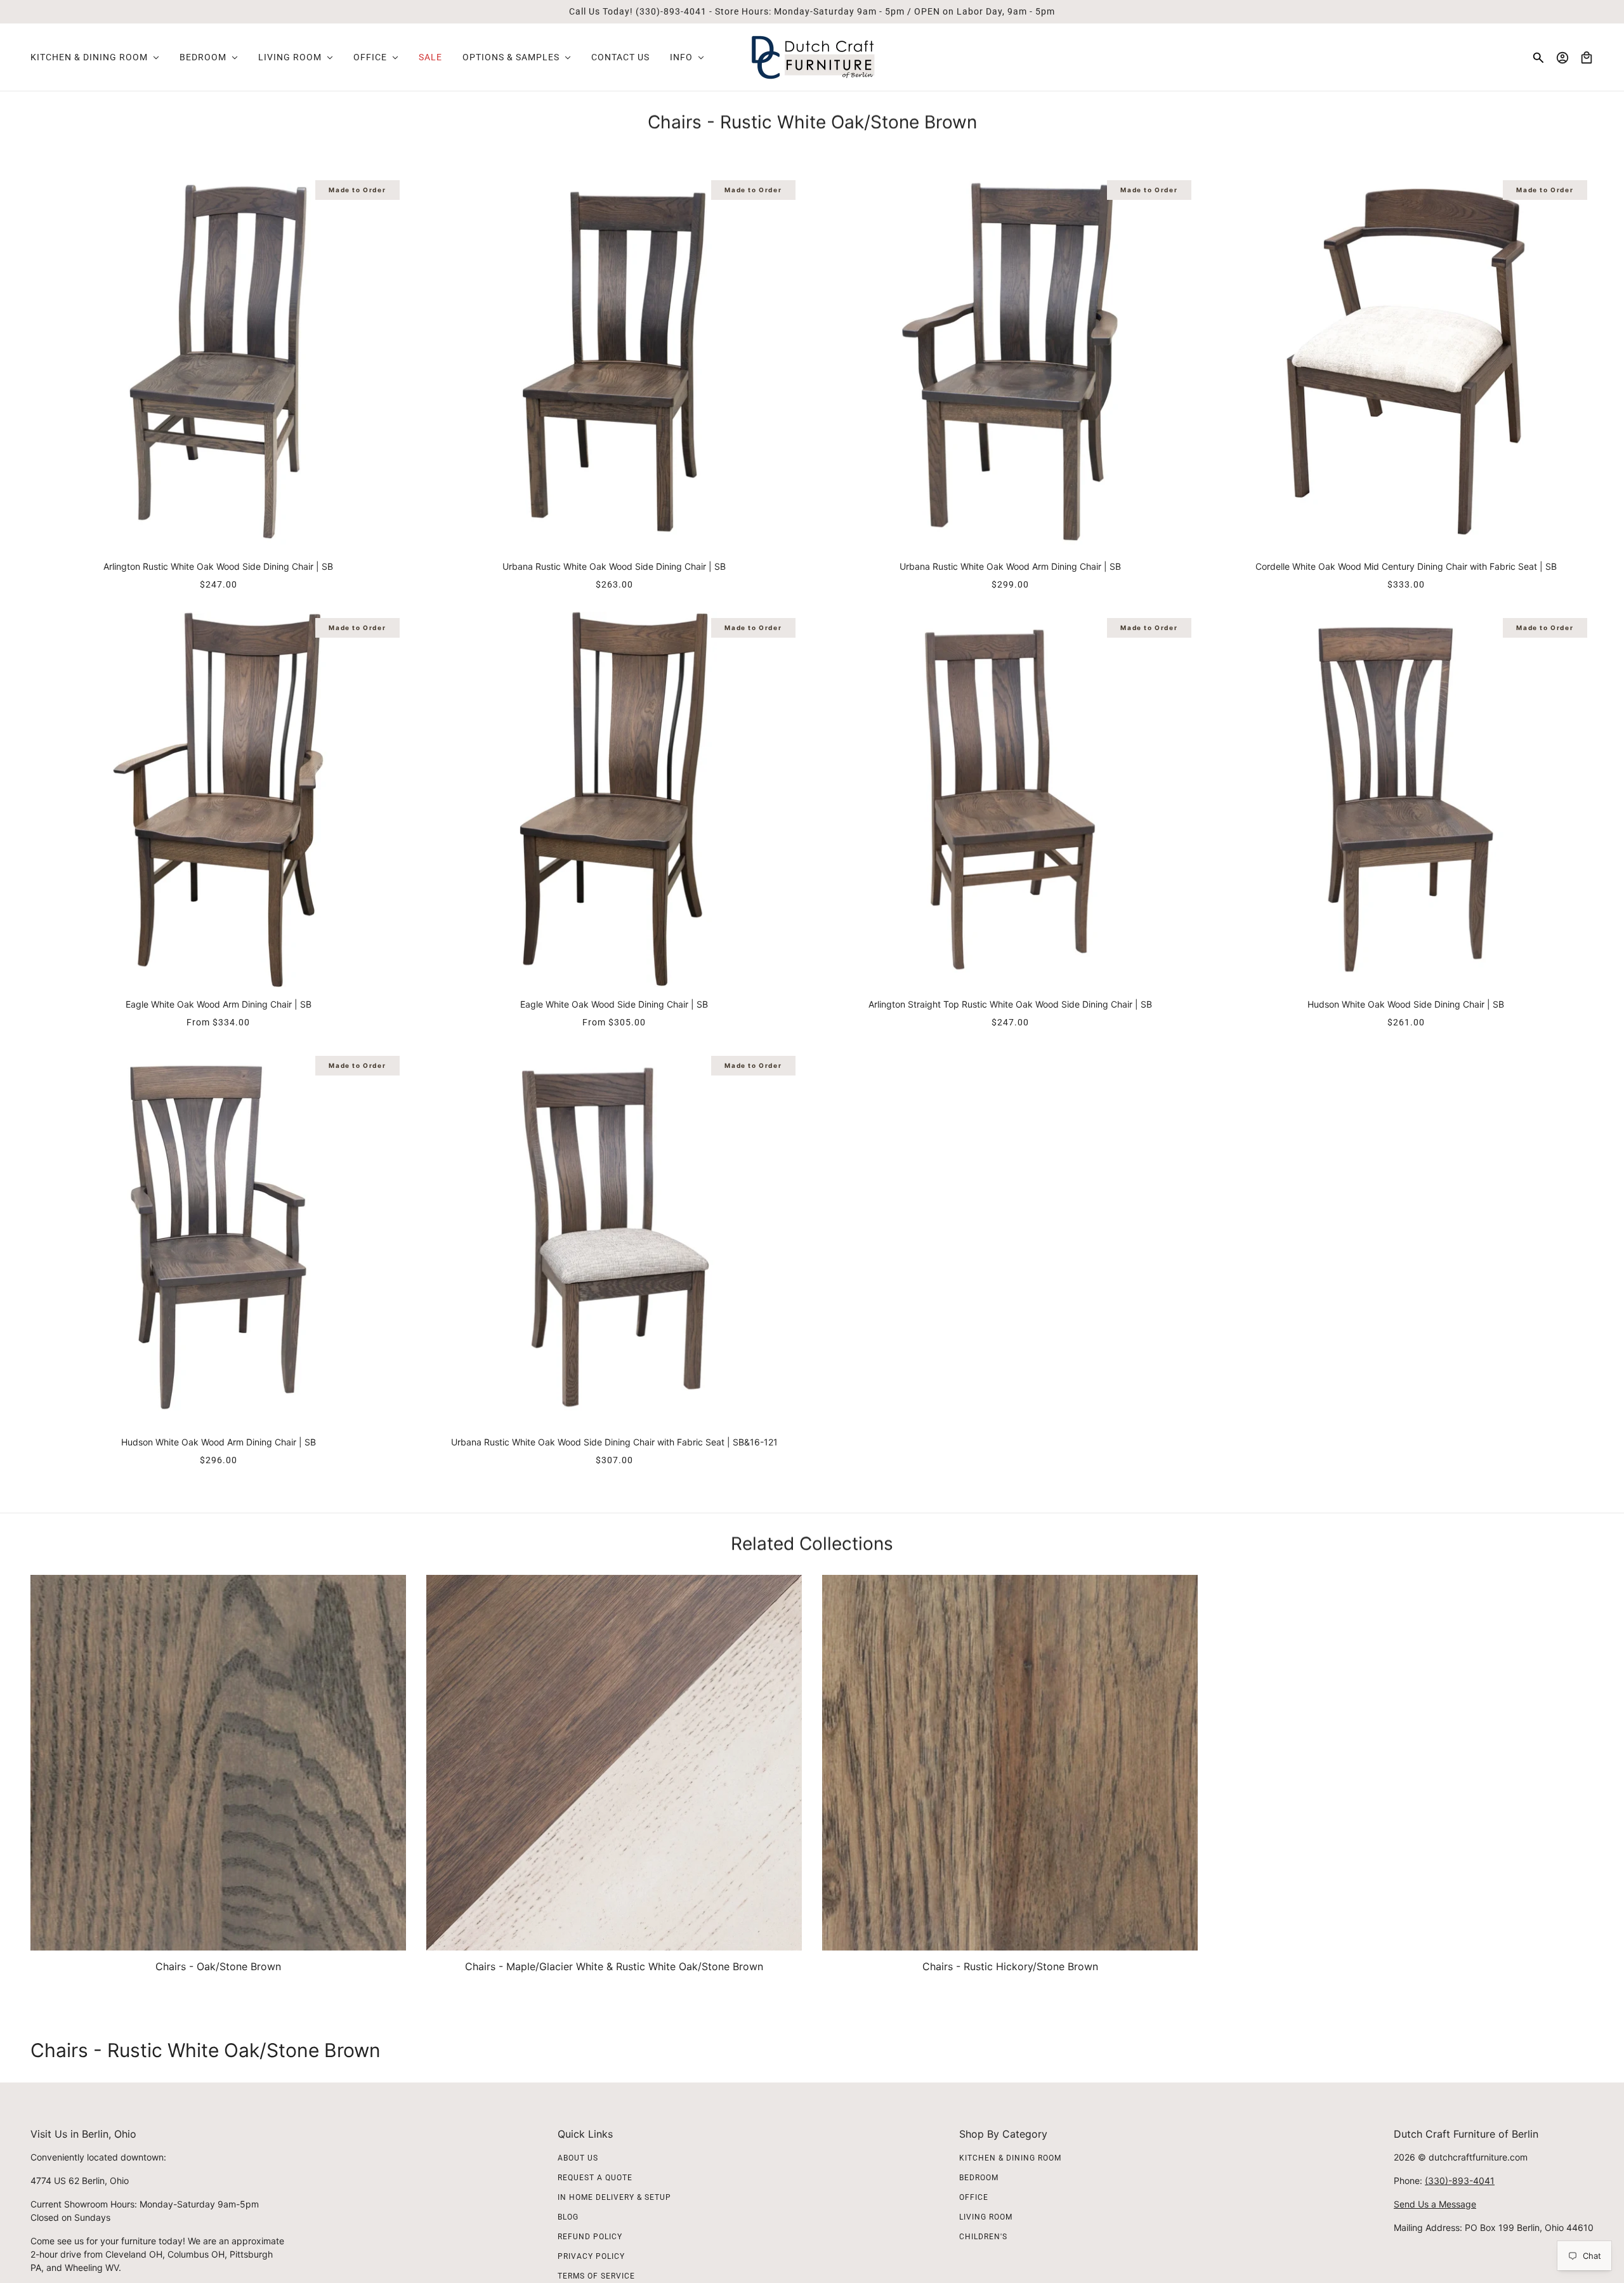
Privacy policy (591, 2256)
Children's (983, 2237)
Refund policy (590, 2237)
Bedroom (979, 2178)
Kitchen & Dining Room (1010, 2158)
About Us (578, 2158)
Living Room (986, 2217)
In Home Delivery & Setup (614, 2197)
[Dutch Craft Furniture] (812, 57)
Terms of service (596, 2276)
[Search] (1538, 58)
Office (974, 2197)
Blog (568, 2217)
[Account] (1562, 58)
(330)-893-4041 (1460, 2181)
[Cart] (1587, 58)
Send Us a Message (1435, 2204)
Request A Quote (595, 2178)
